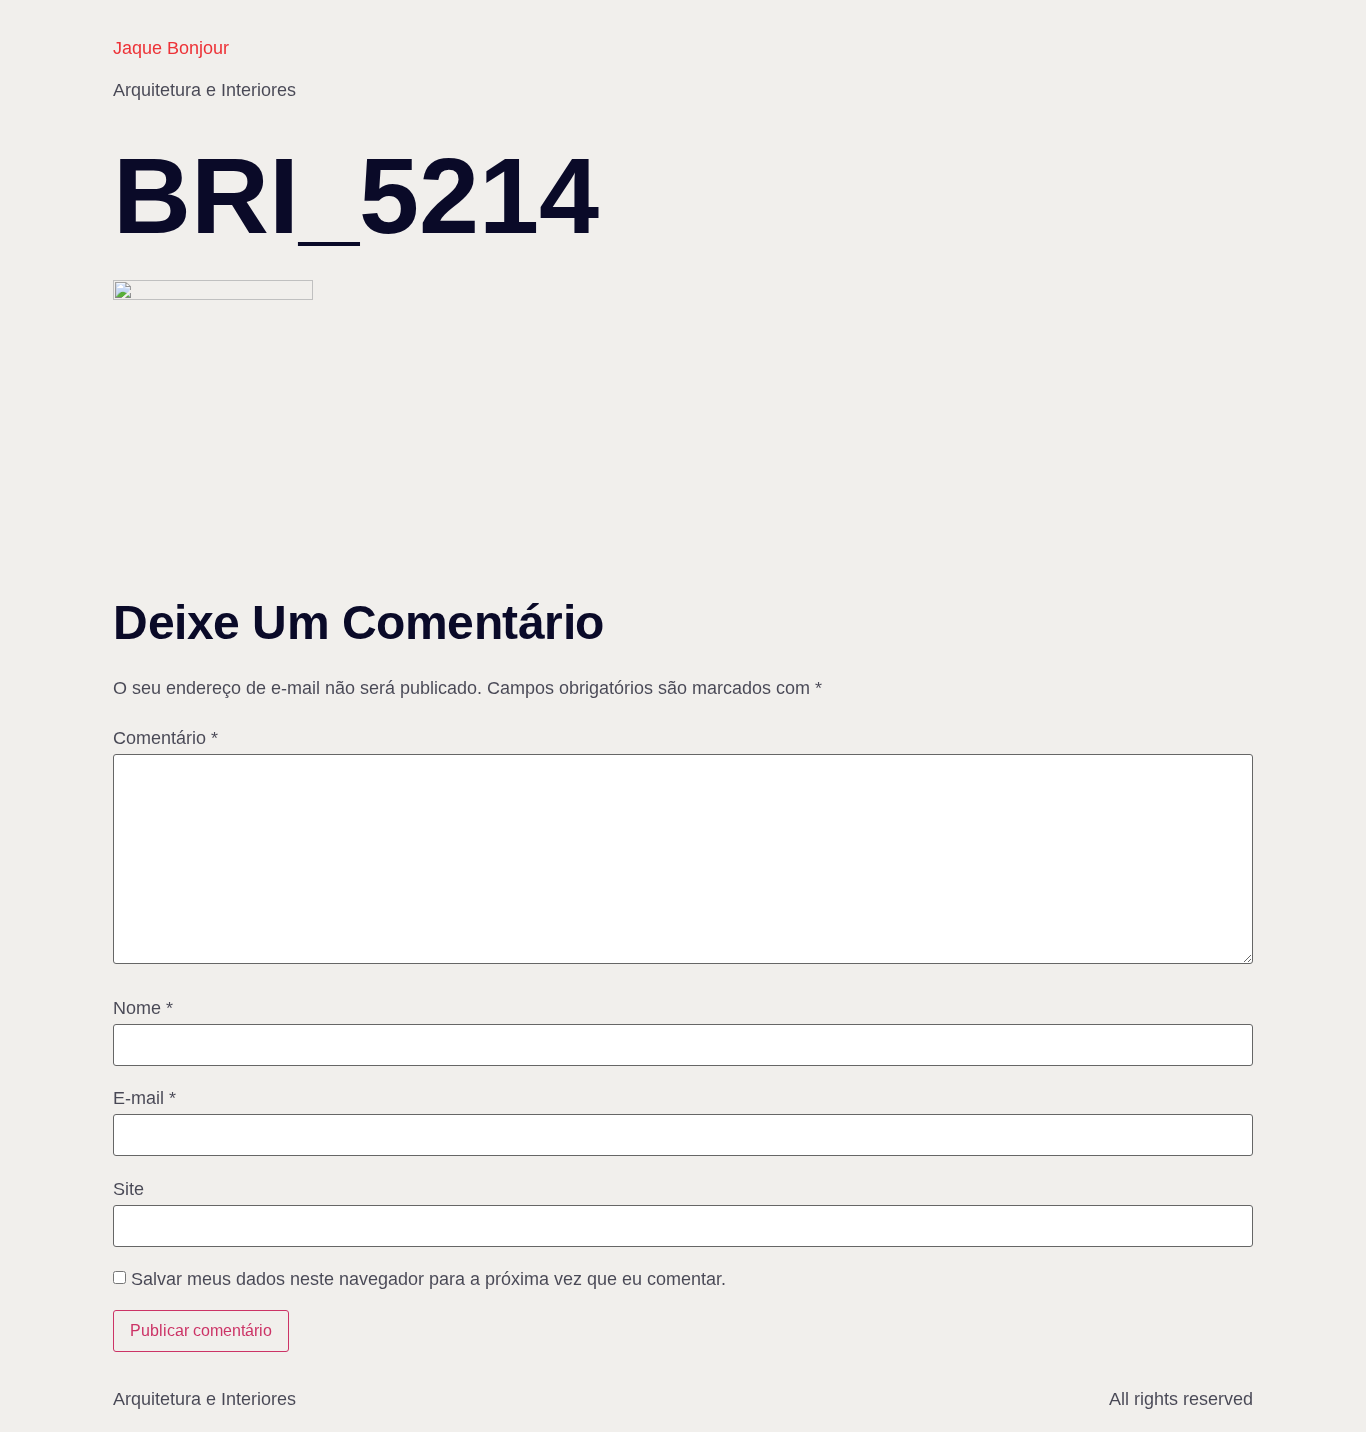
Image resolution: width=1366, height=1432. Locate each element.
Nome (143, 1008)
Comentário (165, 738)
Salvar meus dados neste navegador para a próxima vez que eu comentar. (428, 1279)
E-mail (144, 1098)
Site (128, 1189)
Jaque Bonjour (171, 48)
